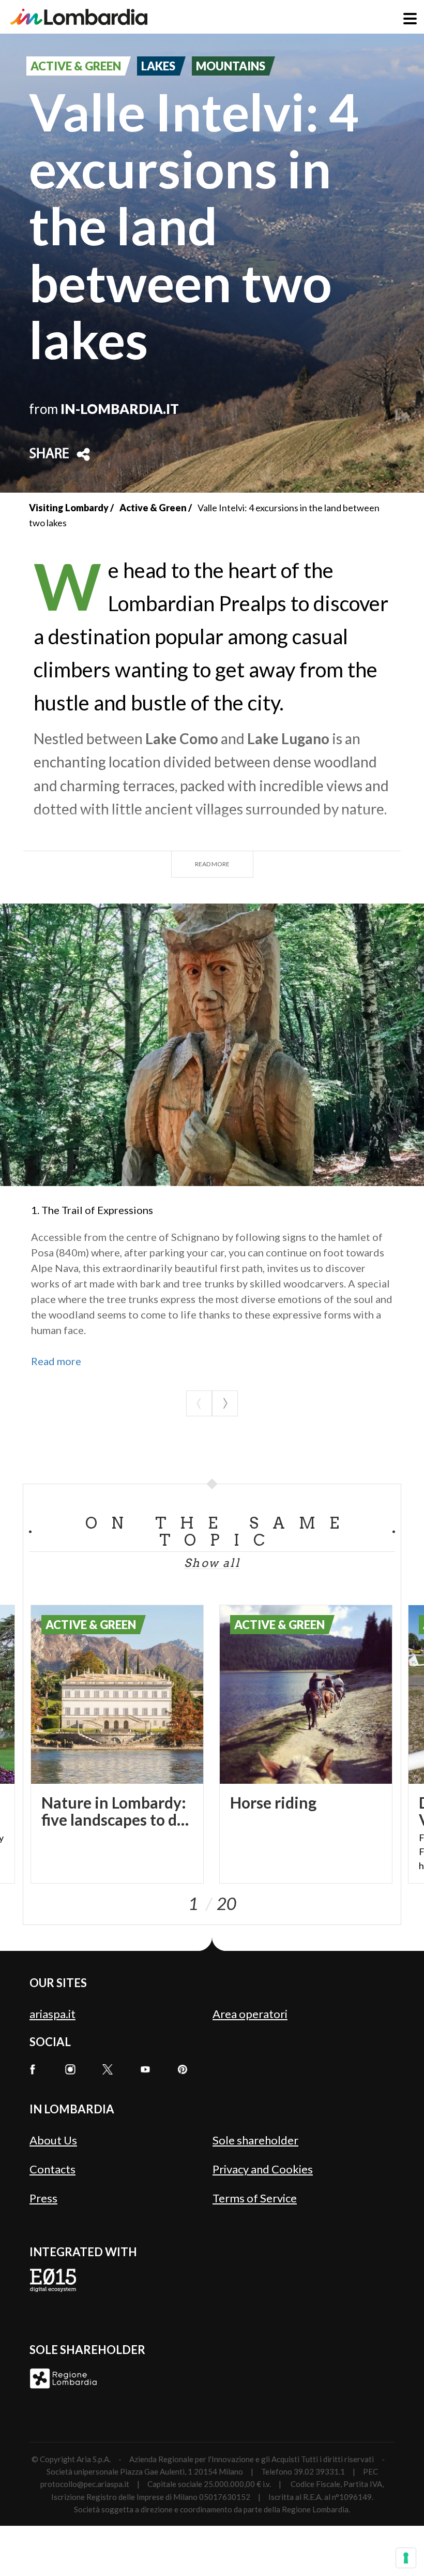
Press (43, 2198)
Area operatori (250, 2014)
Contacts (52, 2169)
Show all (212, 1563)
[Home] (79, 17)
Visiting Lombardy (69, 508)
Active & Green (153, 508)
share (49, 454)
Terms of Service (255, 2198)
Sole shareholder (255, 2140)
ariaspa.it (52, 2014)
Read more (212, 864)
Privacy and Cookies (263, 2169)
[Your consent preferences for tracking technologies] (406, 2558)
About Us (53, 2140)
